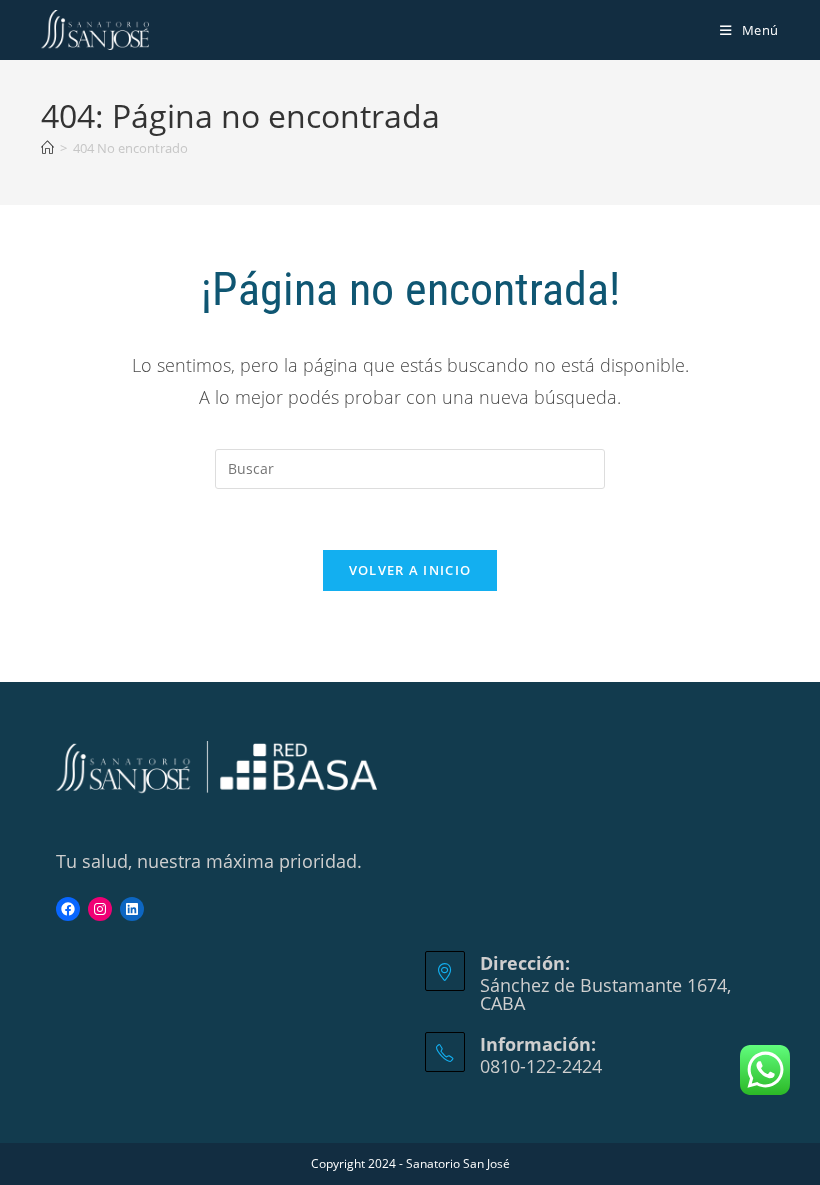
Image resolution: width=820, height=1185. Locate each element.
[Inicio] (47, 148)
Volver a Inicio (410, 570)
